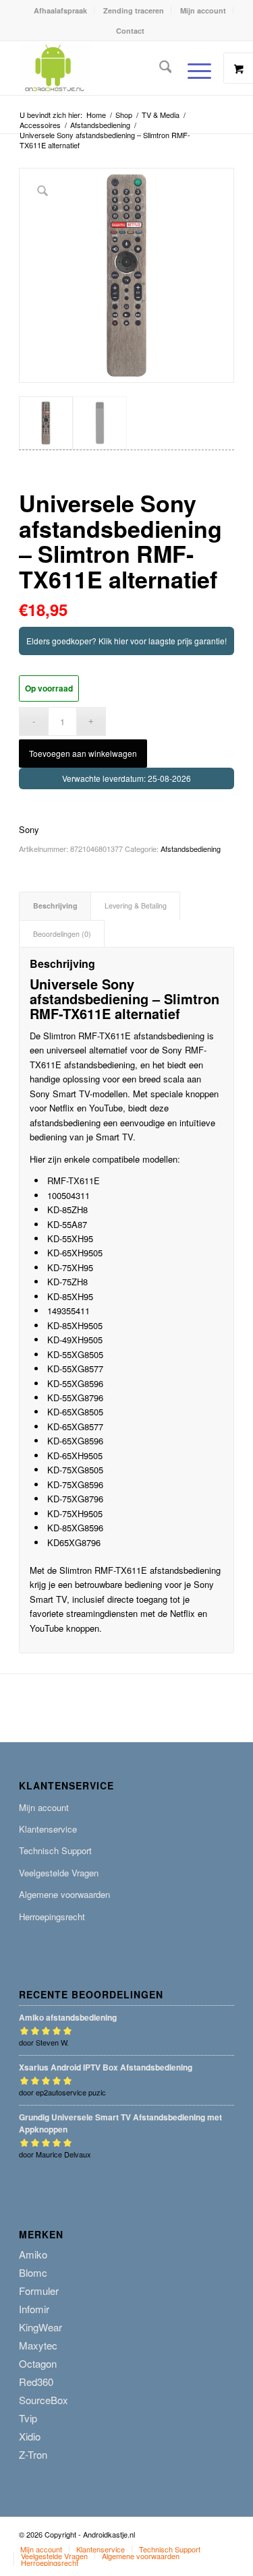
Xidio (30, 2436)
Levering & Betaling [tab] (136, 906)
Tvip (28, 2418)
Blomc (33, 2272)
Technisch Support (55, 1850)
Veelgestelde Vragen (59, 1873)
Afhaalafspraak (60, 10)
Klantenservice (48, 1829)
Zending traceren (134, 10)
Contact (130, 31)
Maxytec (38, 2345)
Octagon (38, 2363)
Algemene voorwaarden (64, 1894)
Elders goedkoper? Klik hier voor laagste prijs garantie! (126, 641)
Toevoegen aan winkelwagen (83, 753)
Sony (29, 829)
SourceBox (44, 2400)
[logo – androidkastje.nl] (105, 68)
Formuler (39, 2291)
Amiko (33, 2254)
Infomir (34, 2309)
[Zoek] (159, 68)
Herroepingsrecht (52, 1916)
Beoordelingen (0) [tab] (62, 934)
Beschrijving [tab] (55, 906)
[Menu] (193, 71)
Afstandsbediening (191, 849)
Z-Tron (33, 2454)
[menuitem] (61, 10)
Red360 (36, 2382)
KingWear (40, 2327)
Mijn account (203, 10)
